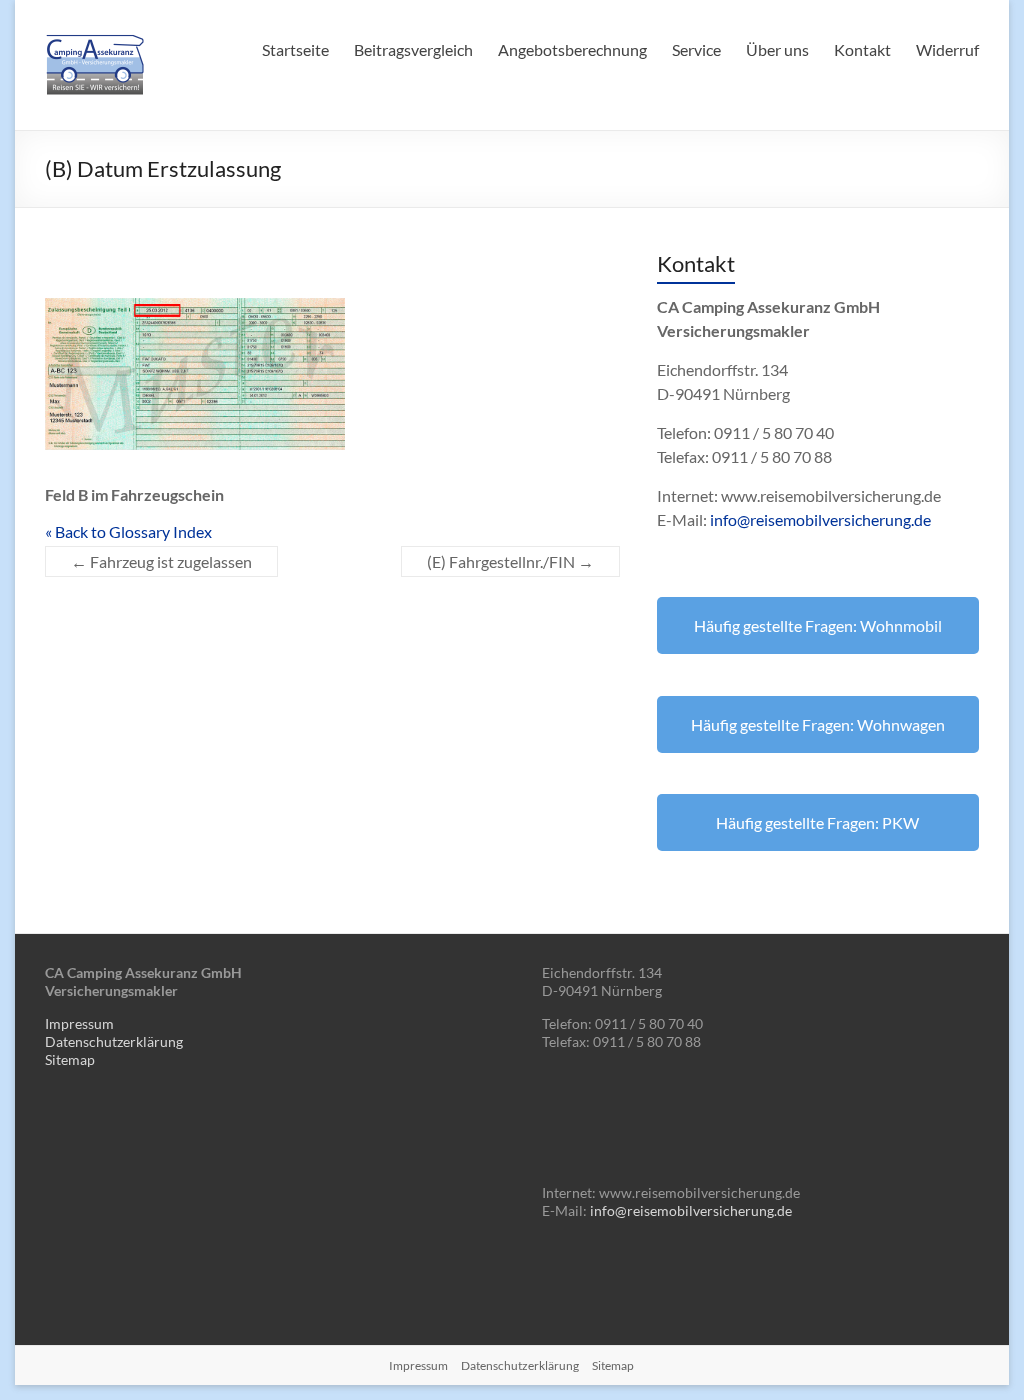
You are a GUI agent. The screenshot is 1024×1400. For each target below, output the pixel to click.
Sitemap (70, 1059)
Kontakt (862, 49)
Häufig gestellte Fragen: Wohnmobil (818, 625)
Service (696, 49)
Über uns (777, 49)
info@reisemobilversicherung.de (820, 519)
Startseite (295, 49)
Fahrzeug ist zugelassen (161, 561)
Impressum (79, 1023)
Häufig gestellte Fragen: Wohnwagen (818, 724)
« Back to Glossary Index (128, 531)
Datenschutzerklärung (114, 1041)
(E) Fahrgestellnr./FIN (510, 561)
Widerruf (947, 49)
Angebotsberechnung (572, 49)
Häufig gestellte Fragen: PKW (817, 822)
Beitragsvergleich (413, 49)
